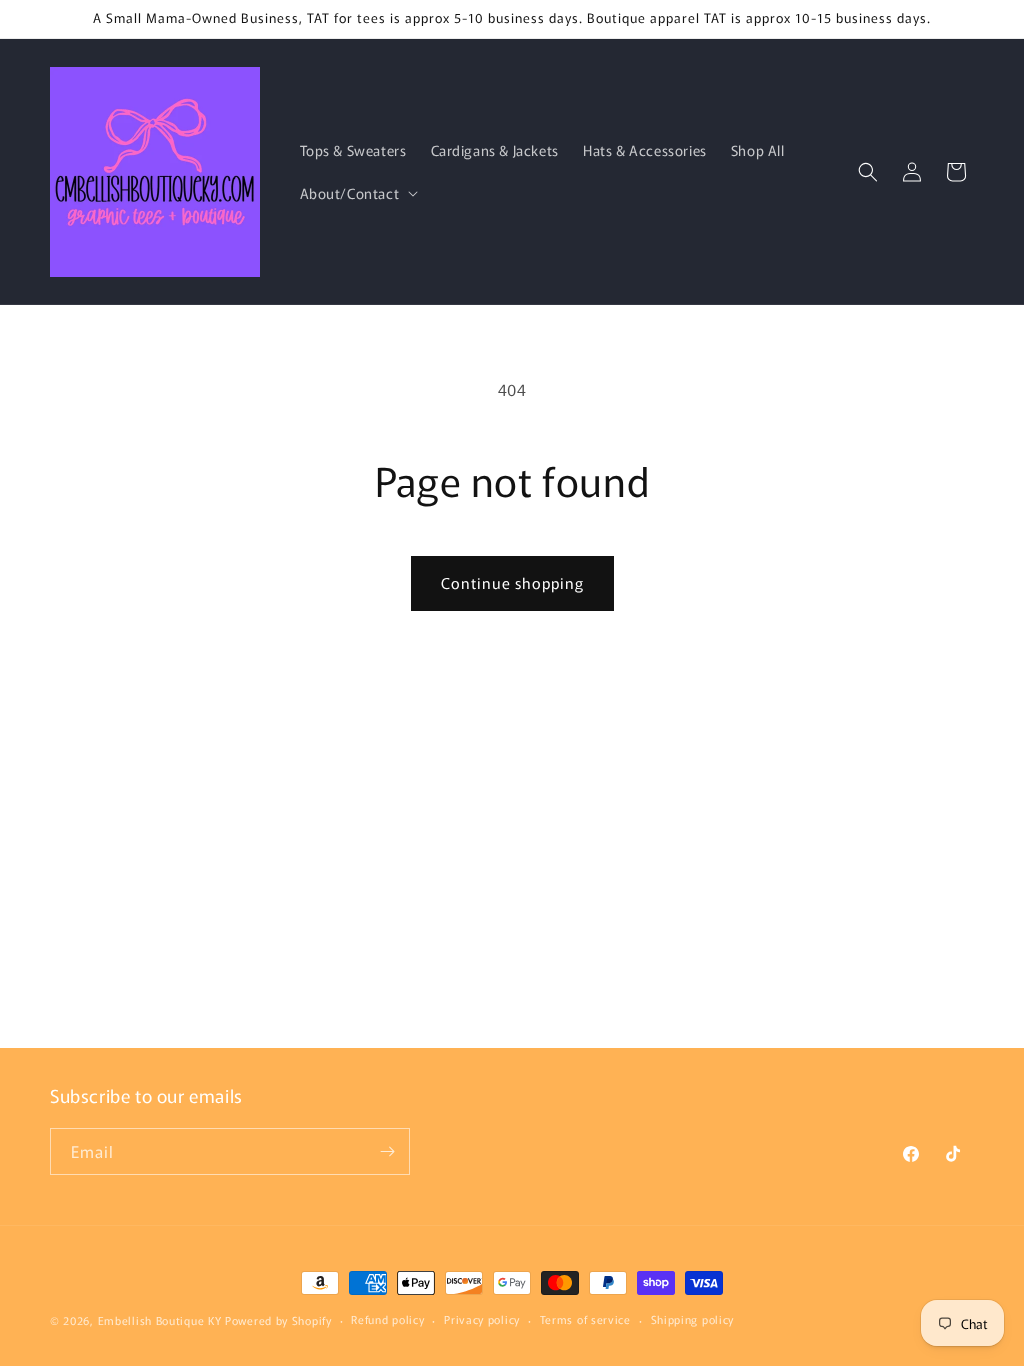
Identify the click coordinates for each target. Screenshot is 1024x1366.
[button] (357, 193)
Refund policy (387, 1319)
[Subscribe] (387, 1151)
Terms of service (585, 1319)
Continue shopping (512, 582)
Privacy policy (482, 1319)
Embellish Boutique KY (160, 1320)
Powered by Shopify (278, 1320)
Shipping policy (693, 1319)
